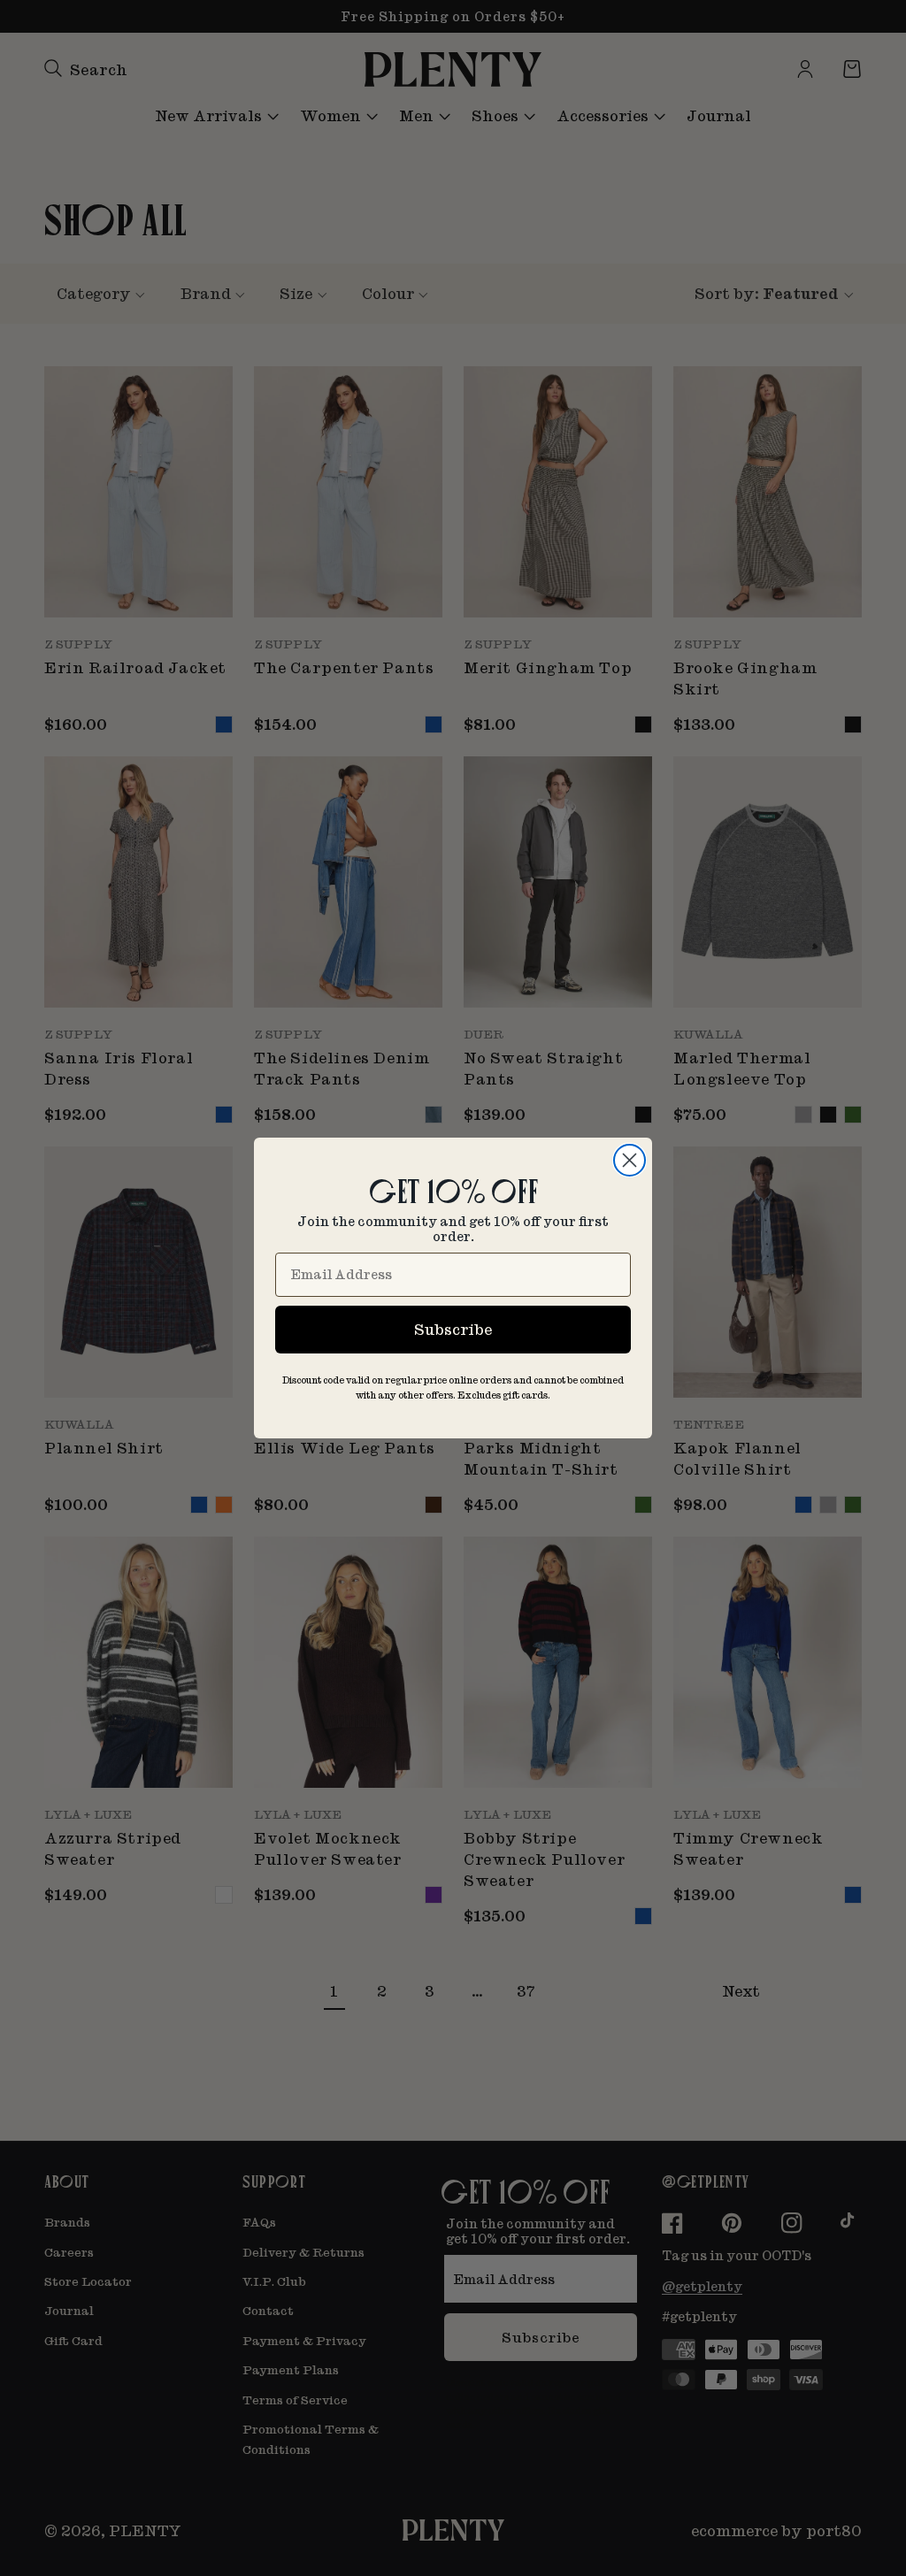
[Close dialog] (630, 1160)
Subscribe (453, 1329)
